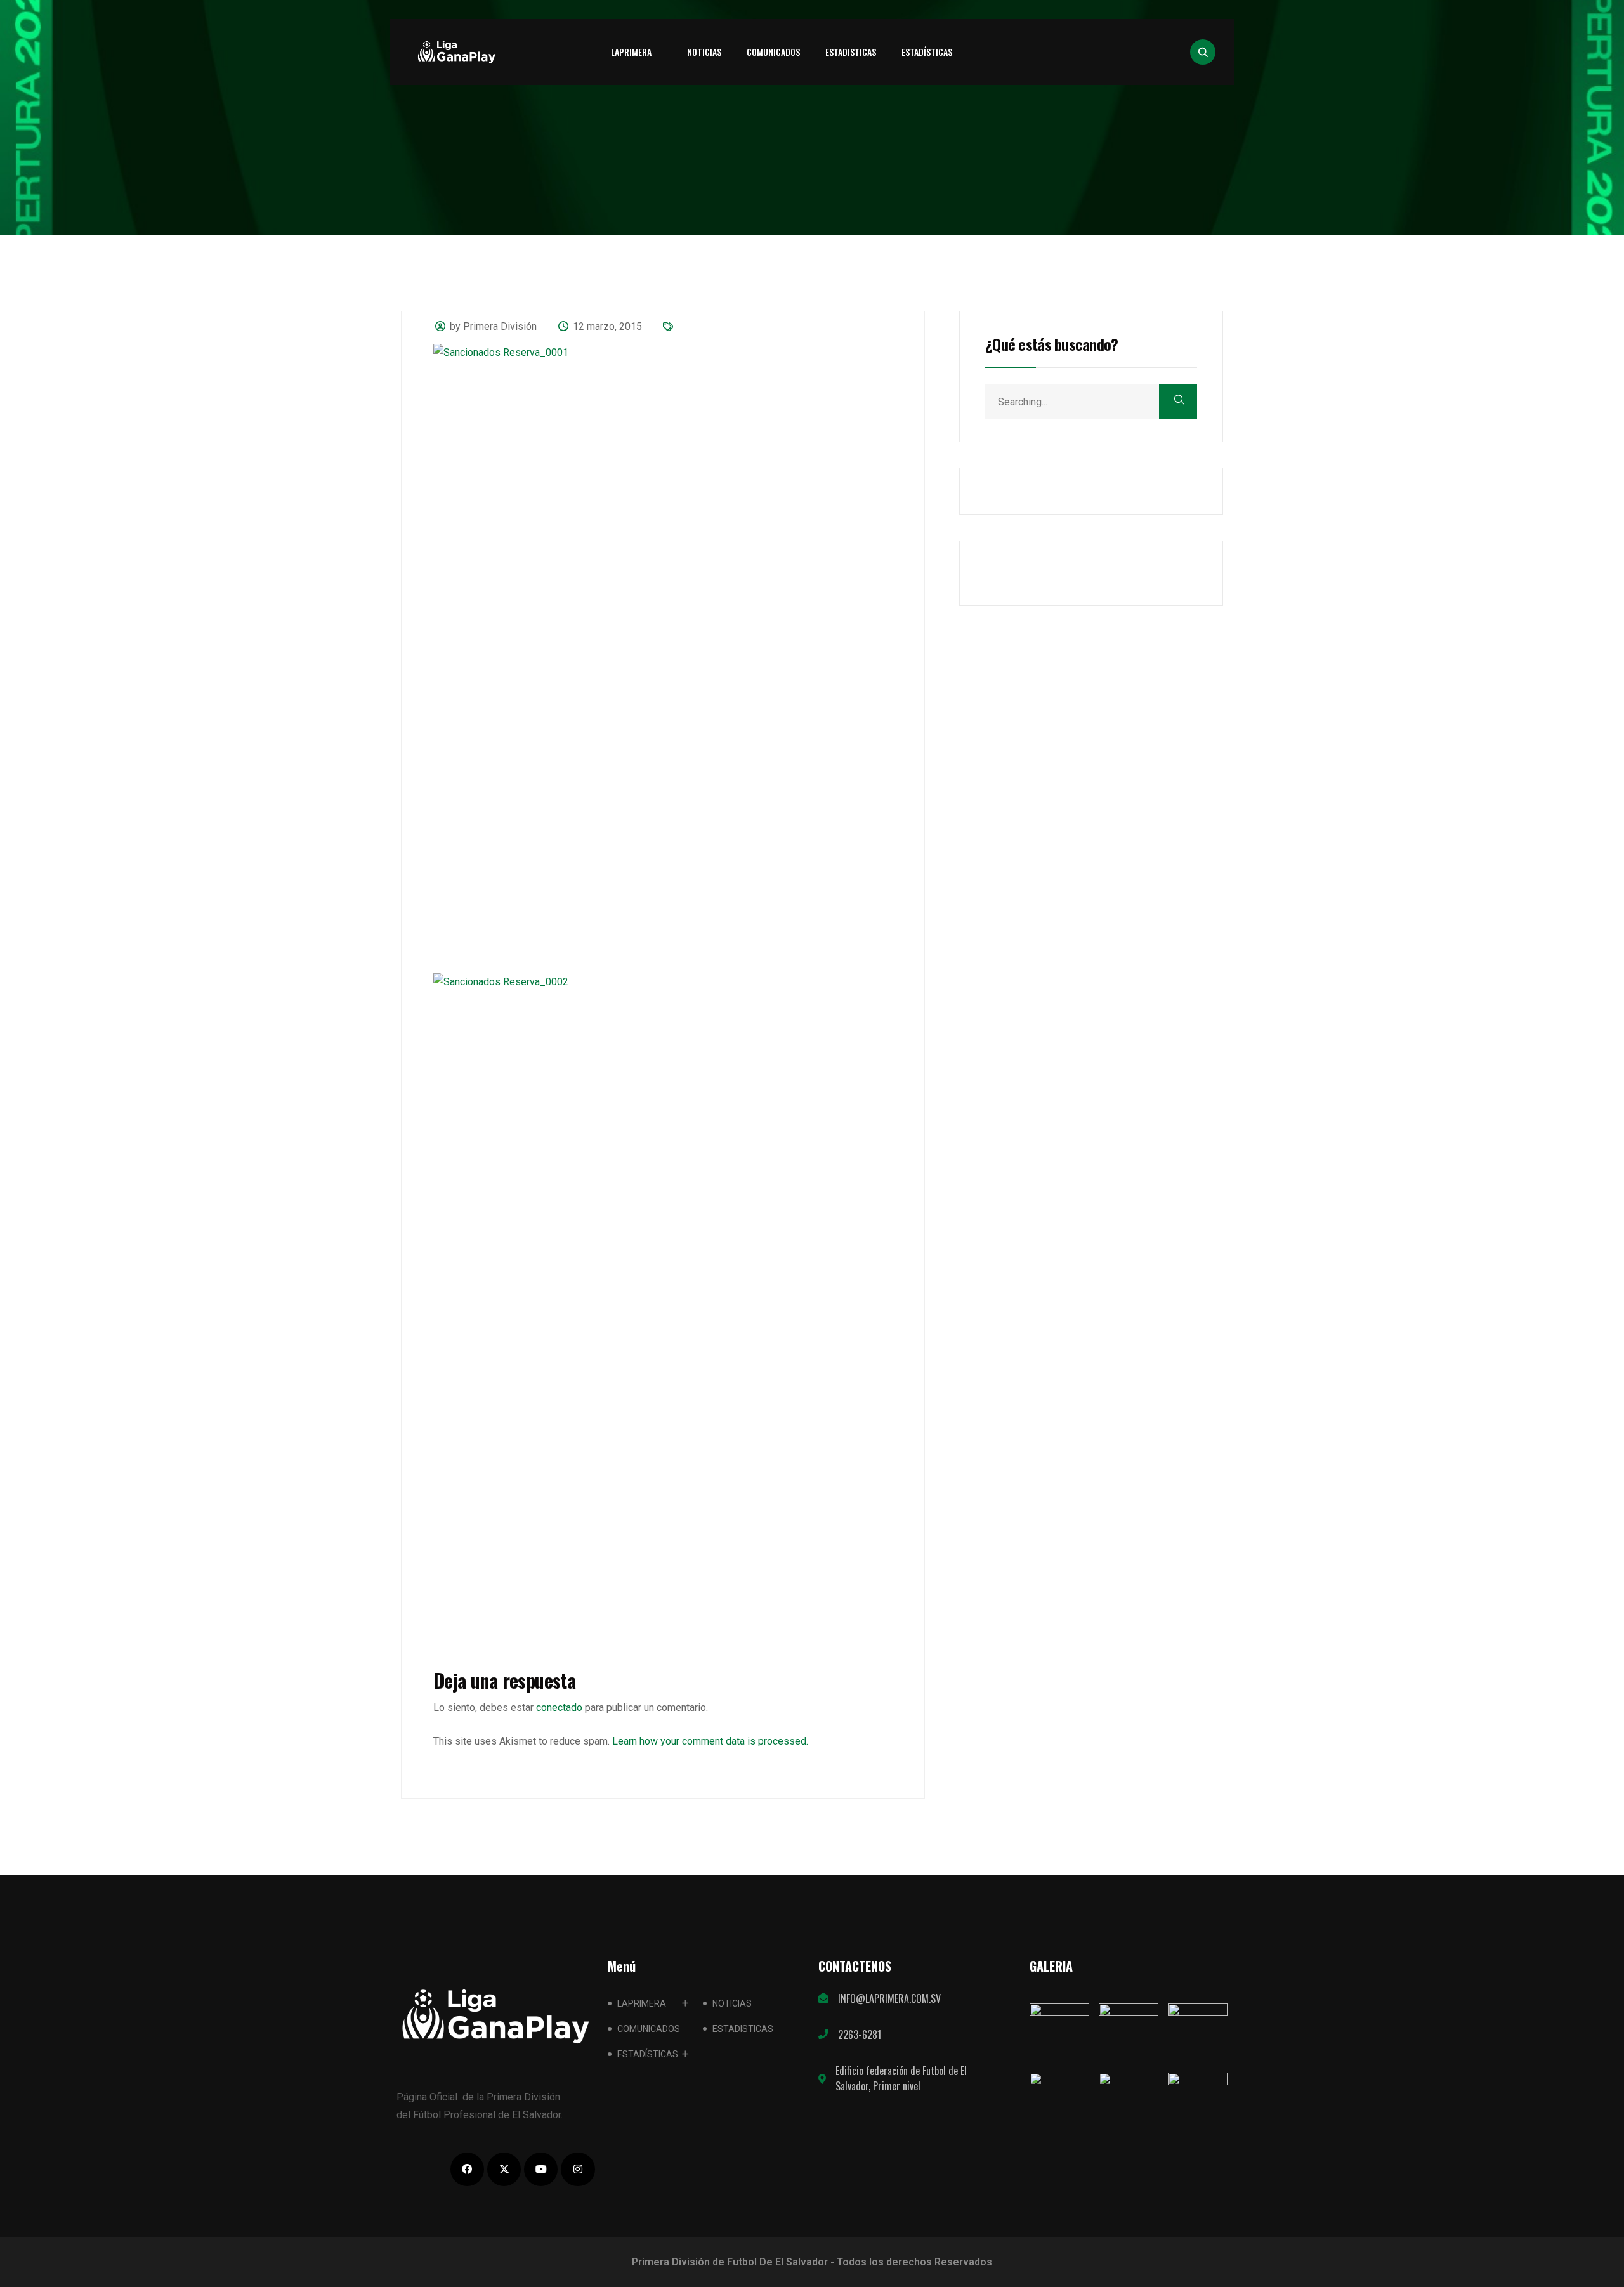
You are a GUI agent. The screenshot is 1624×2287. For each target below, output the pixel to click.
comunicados (773, 52)
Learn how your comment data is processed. (710, 1741)
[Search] (1178, 402)
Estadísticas (927, 52)
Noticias (704, 52)
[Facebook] (467, 2169)
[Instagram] (578, 2169)
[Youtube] (541, 2169)
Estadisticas (851, 52)
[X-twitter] (504, 2169)
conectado (559, 1707)
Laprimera (631, 52)
